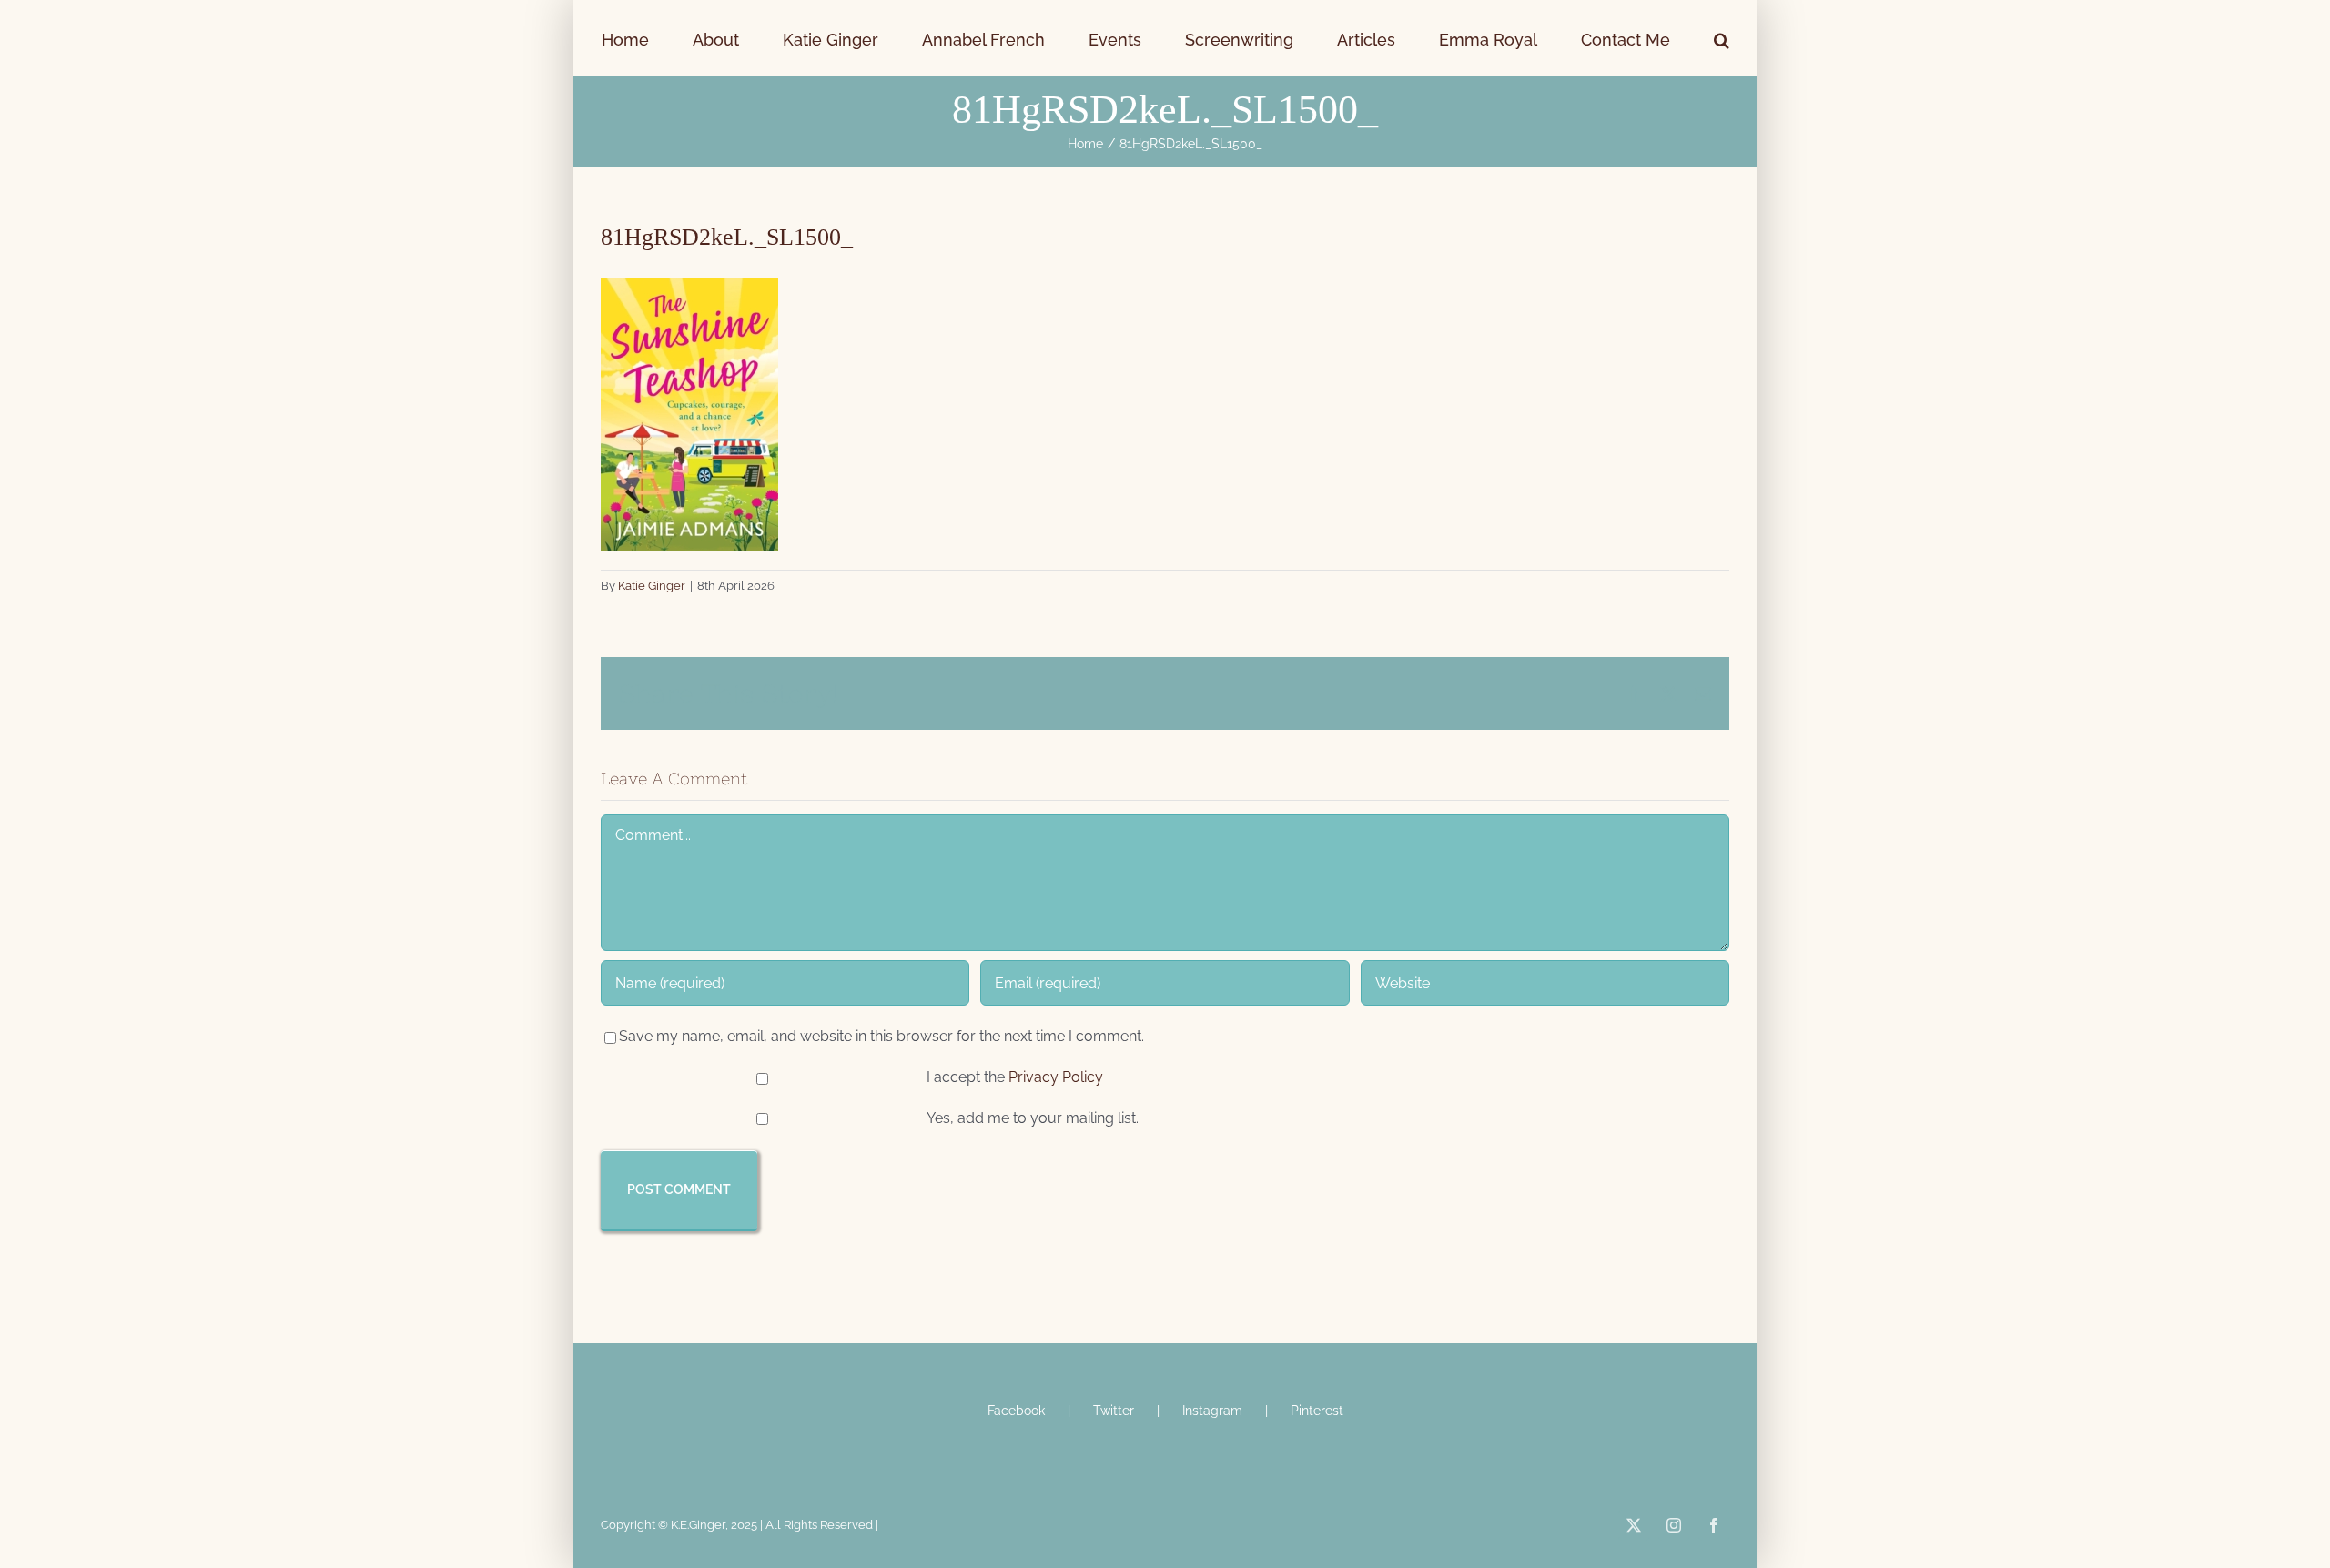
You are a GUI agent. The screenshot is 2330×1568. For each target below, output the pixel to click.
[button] (1616, 38)
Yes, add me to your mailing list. (1031, 1118)
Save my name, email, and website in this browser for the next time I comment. (881, 1036)
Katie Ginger (652, 586)
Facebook (1016, 1411)
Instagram (1212, 1411)
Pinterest (1317, 1411)
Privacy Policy (1056, 1077)
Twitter (1114, 1411)
